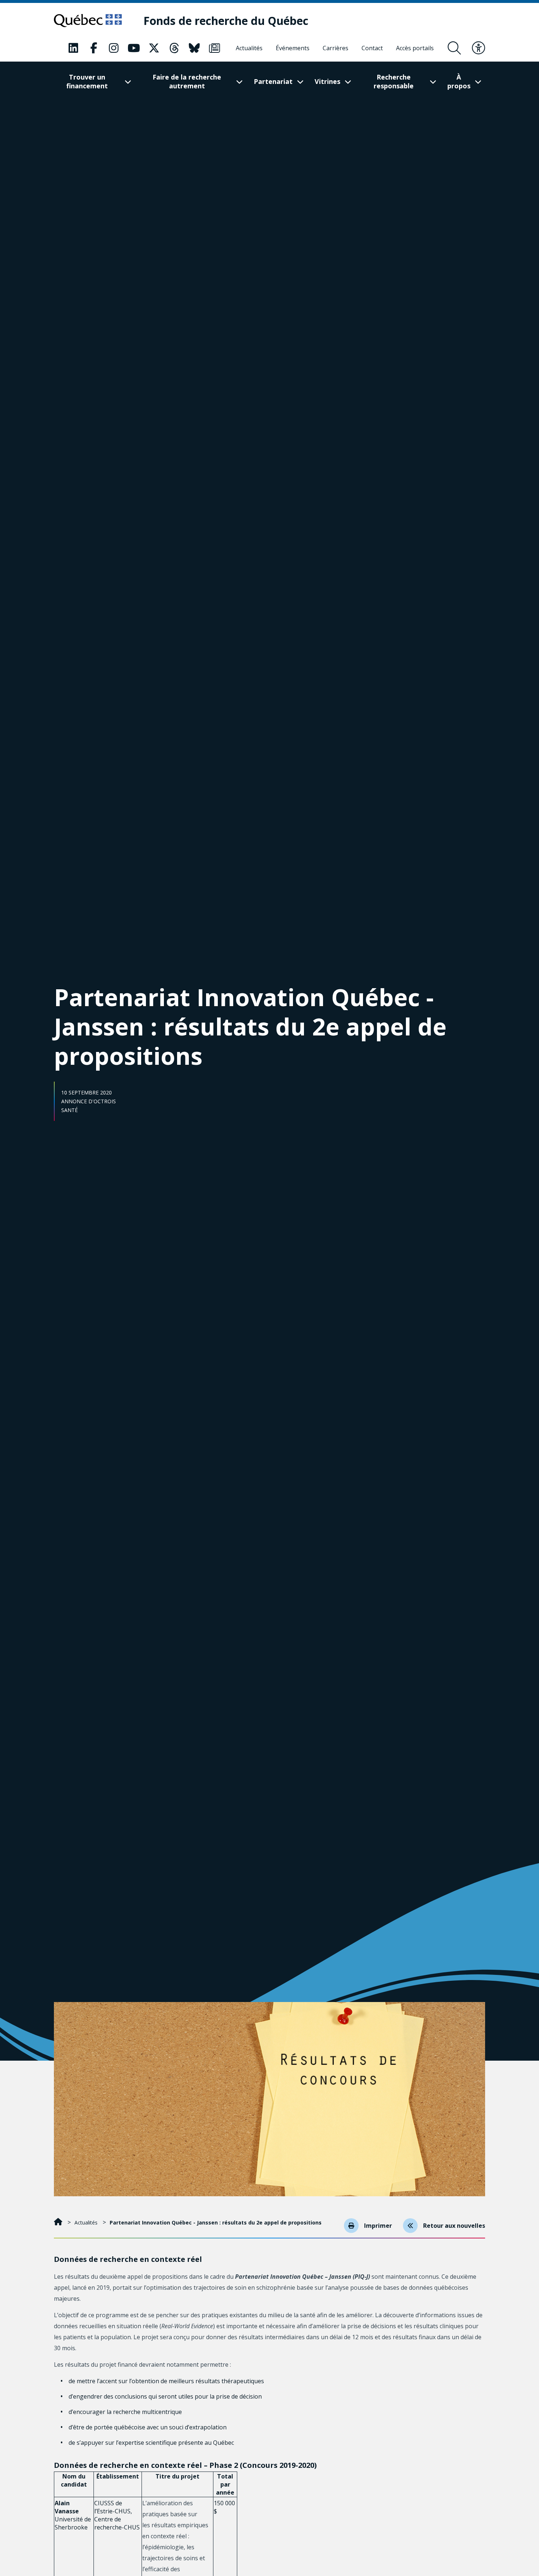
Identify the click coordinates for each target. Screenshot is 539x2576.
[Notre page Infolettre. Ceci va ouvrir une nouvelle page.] (214, 48)
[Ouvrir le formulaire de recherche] (454, 48)
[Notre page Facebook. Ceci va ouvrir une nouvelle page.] (93, 48)
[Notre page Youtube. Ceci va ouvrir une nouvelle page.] (134, 48)
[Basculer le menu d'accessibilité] (478, 48)
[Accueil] (59, 2222)
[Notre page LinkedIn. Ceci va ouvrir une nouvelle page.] (73, 48)
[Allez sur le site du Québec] (88, 21)
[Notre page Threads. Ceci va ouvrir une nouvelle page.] (174, 48)
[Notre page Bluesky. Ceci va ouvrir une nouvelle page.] (194, 48)
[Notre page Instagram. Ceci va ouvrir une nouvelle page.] (114, 48)
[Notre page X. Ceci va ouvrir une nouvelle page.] (154, 48)
